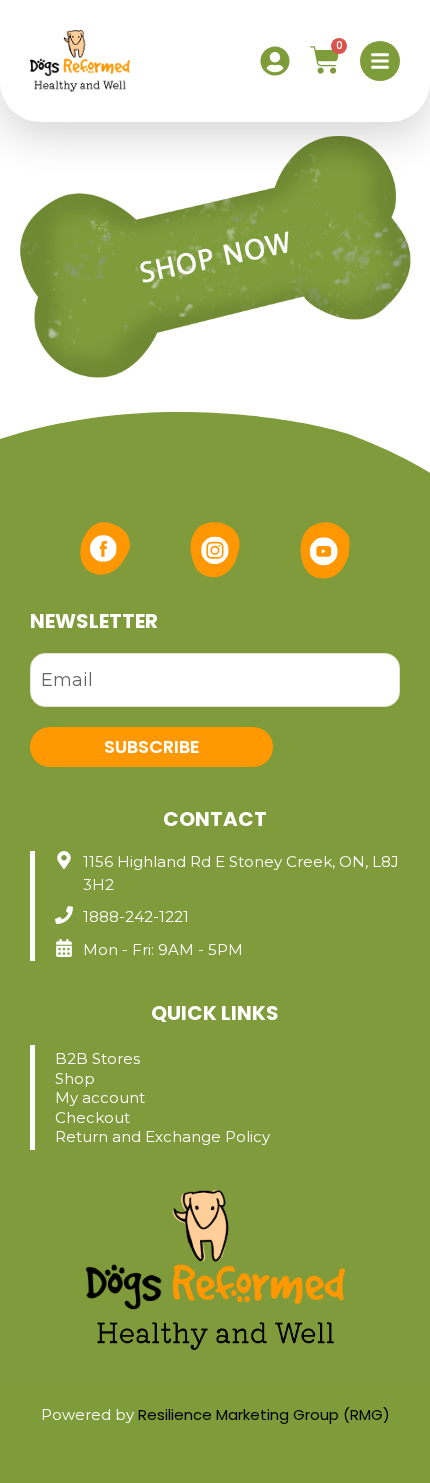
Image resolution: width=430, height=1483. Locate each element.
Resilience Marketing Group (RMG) (264, 1414)
